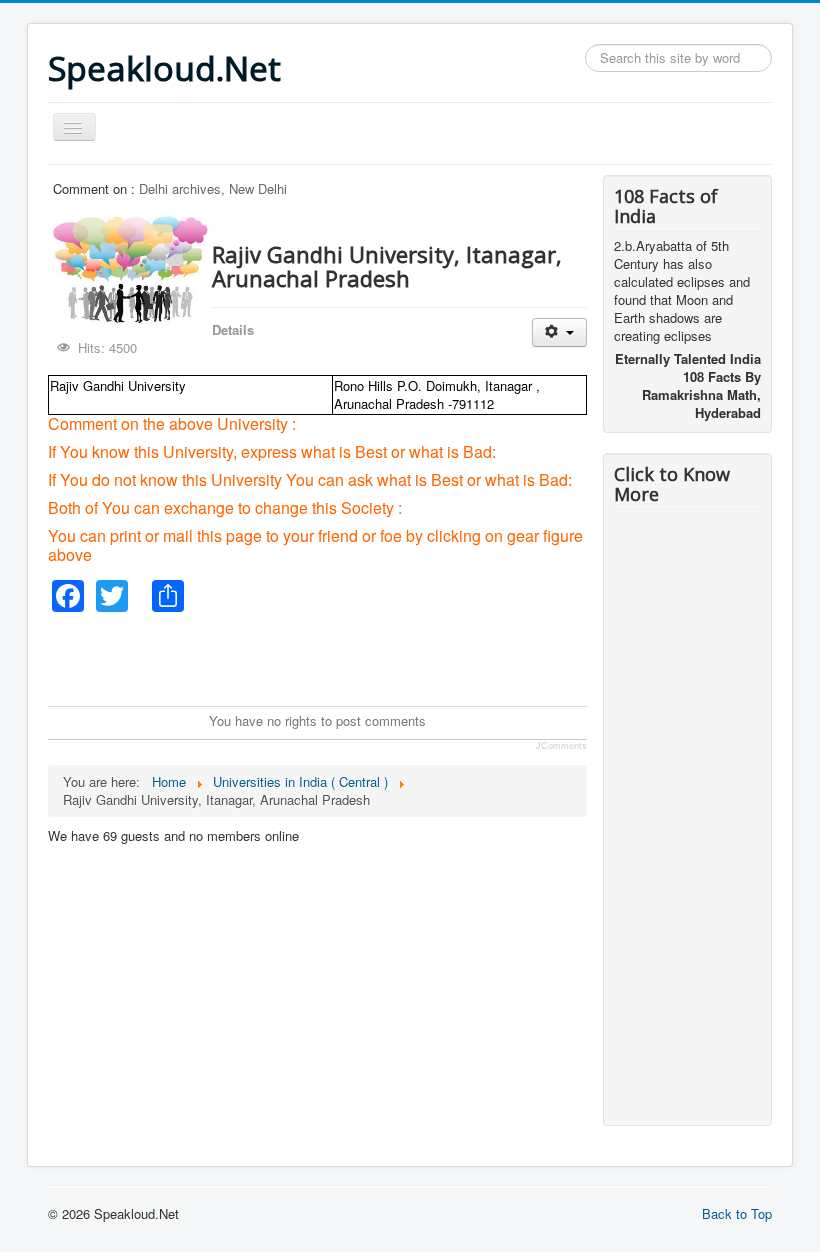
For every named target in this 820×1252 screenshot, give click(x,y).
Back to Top (737, 1213)
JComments (561, 746)
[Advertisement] (412, 657)
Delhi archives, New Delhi (213, 188)
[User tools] (559, 332)
